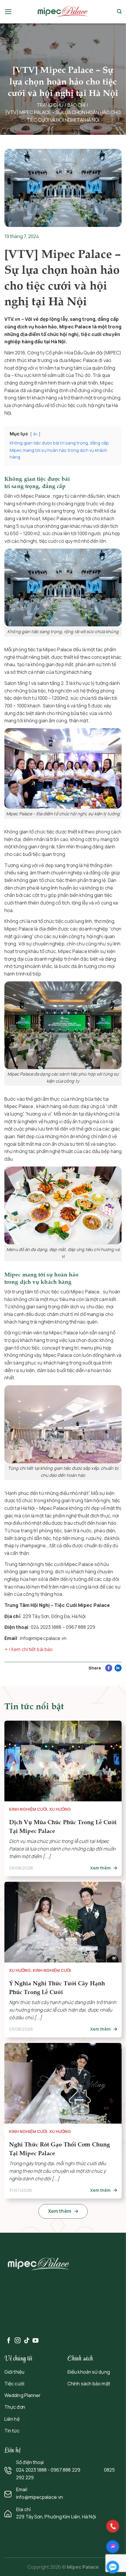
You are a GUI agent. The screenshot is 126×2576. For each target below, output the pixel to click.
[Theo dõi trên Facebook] (9, 2341)
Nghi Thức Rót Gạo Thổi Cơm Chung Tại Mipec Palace (59, 2149)
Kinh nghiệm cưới (28, 1809)
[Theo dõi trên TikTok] (27, 2341)
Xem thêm (101, 1868)
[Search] (119, 12)
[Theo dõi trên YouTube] (35, 2341)
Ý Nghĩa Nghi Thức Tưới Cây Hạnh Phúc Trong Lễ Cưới (57, 1987)
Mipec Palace (83, 2567)
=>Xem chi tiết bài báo (29, 1649)
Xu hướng (60, 1809)
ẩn (35, 434)
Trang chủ (50, 105)
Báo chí (76, 105)
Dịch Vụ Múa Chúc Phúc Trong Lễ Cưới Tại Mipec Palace (63, 1826)
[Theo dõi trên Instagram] (18, 2341)
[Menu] (8, 12)
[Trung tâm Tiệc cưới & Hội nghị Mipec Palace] (63, 12)
